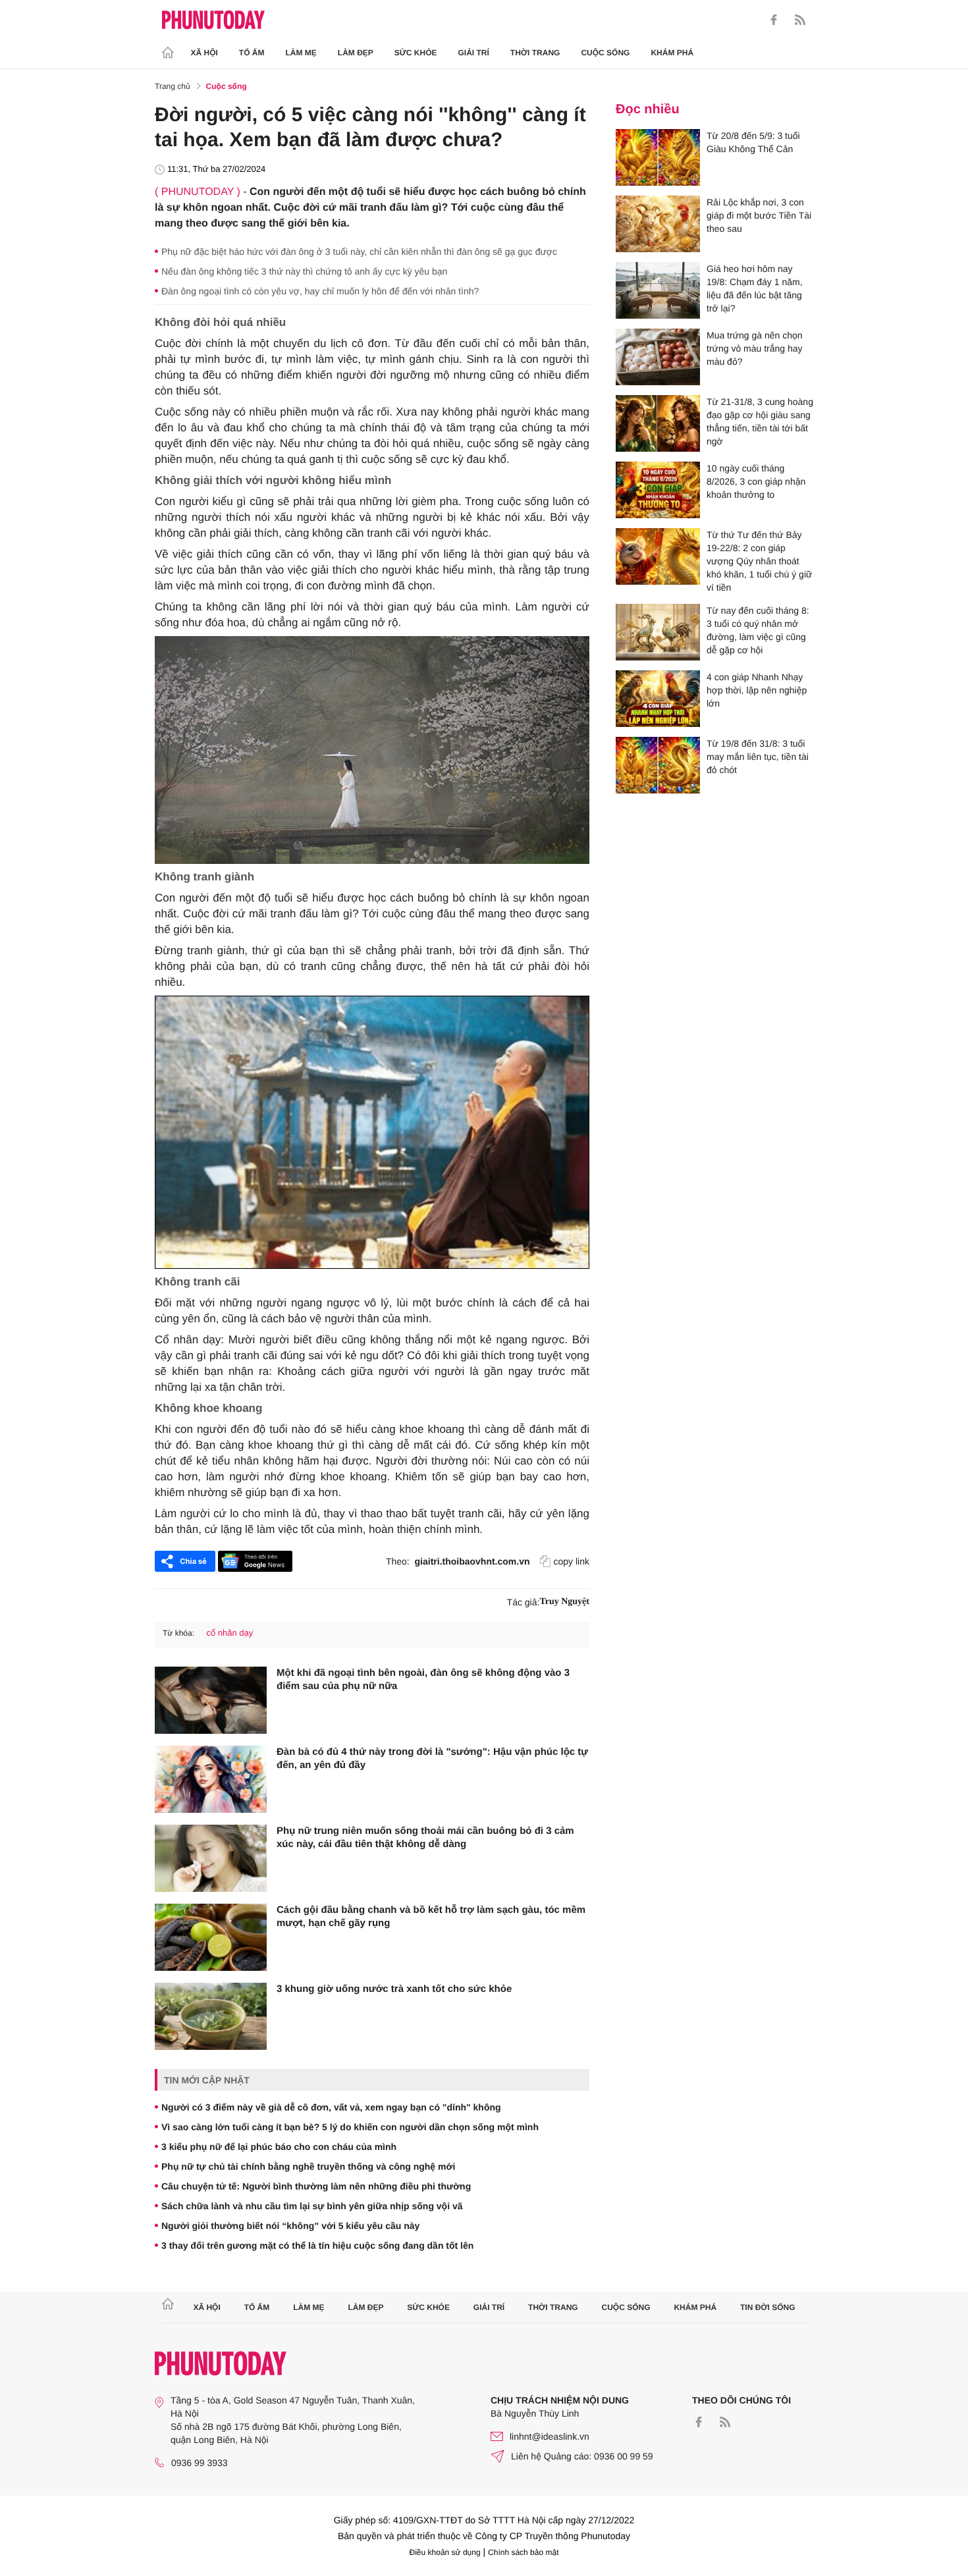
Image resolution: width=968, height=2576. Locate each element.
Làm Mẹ (301, 53)
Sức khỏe (416, 53)
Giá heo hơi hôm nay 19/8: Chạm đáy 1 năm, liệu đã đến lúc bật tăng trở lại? (755, 288)
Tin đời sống (768, 2307)
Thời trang (535, 53)
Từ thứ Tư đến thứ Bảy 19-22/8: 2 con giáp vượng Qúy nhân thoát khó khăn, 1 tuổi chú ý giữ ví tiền (759, 561)
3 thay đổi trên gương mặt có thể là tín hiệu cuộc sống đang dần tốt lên (317, 2245)
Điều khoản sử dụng (445, 2552)
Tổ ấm (252, 53)
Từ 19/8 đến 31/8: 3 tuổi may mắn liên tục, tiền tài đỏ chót (758, 757)
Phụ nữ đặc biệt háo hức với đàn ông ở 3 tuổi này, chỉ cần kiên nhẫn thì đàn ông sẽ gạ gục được (359, 252)
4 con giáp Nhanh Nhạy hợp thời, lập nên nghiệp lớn (757, 690)
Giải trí (473, 53)
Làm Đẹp (356, 53)
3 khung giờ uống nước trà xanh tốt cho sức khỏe (394, 1989)
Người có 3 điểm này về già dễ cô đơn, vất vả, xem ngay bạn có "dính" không (331, 2107)
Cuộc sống (605, 53)
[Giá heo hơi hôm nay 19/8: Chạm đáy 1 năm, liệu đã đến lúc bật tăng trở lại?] (658, 290)
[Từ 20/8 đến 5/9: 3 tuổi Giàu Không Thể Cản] (658, 157)
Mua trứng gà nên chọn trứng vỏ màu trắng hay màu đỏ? (755, 348)
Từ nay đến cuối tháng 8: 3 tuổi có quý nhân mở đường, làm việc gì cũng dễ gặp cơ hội (758, 630)
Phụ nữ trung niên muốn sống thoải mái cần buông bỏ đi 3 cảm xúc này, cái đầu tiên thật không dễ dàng (425, 1838)
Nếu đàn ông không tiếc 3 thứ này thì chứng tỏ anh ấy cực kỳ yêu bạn (304, 271)
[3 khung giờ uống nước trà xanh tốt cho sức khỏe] (211, 2016)
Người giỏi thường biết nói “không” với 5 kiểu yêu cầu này (290, 2226)
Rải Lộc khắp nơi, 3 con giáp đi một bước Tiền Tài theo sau (759, 215)
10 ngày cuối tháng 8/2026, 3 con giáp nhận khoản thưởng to (756, 481)
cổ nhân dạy (229, 1633)
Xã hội (204, 53)
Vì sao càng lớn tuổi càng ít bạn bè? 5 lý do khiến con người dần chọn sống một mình (350, 2127)
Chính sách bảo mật (523, 2552)
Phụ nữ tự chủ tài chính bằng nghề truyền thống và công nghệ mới (308, 2166)
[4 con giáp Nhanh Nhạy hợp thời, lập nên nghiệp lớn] (658, 699)
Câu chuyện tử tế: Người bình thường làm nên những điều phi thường (316, 2186)
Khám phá (672, 53)
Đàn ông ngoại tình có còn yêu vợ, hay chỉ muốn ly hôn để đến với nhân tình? (320, 291)
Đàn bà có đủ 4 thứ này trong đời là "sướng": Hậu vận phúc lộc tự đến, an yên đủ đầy (432, 1758)
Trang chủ (173, 86)
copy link (572, 1561)
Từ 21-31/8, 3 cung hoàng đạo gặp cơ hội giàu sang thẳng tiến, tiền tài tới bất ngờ (760, 421)
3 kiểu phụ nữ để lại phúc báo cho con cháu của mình (279, 2147)
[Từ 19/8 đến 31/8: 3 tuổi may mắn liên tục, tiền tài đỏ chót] (658, 765)
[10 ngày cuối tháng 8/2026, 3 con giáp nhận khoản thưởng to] (658, 490)
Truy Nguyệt (564, 1602)
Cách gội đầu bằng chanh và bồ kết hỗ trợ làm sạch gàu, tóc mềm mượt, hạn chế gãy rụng (431, 1917)
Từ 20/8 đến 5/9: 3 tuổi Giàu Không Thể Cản (753, 142)
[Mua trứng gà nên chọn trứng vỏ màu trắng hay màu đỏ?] (658, 357)
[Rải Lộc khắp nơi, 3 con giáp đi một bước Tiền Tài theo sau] (658, 224)
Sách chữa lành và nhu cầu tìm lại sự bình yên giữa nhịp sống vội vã (312, 2206)
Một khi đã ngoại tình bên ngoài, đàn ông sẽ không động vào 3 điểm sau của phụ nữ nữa (423, 1679)
